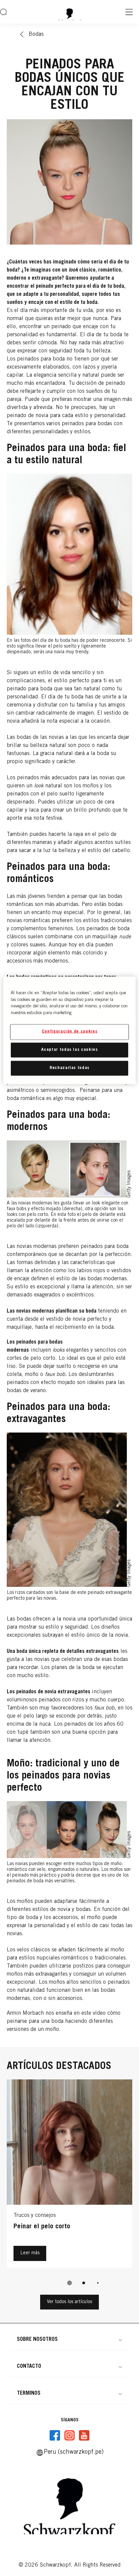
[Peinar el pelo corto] (69, 2175)
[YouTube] (84, 2436)
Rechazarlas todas (69, 1068)
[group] (69, 2187)
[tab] (69, 2283)
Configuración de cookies (70, 1032)
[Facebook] (55, 2436)
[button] (69, 2339)
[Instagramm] (69, 2436)
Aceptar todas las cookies (69, 1050)
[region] (69, 1030)
